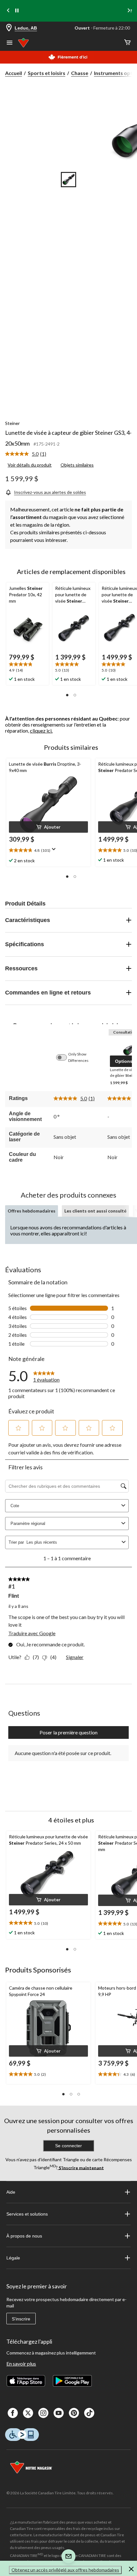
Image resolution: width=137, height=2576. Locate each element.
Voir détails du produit (30, 465)
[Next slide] (129, 11)
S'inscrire (21, 2319)
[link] (28, 454)
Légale (13, 2258)
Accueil (14, 73)
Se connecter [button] (68, 2146)
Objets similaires (77, 465)
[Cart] (127, 43)
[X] (28, 2413)
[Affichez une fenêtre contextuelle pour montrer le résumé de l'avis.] (55, 851)
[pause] (17, 11)
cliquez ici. (41, 731)
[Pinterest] (74, 2413)
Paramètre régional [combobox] (28, 1524)
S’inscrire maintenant (81, 2167)
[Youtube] (59, 2413)
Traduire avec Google (32, 1633)
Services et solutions (27, 2214)
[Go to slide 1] (68, 180)
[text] (28, 668)
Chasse (80, 73)
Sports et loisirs (47, 73)
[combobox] (73, 1542)
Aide (11, 2192)
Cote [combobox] (15, 1506)
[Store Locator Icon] (9, 28)
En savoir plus (21, 2364)
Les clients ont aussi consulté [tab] (95, 1211)
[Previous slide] (8, 11)
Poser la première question (68, 1732)
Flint (14, 1596)
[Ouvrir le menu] (10, 43)
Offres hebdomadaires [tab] (32, 1211)
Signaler (75, 1657)
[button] (67, 695)
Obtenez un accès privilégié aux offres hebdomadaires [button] (65, 2570)
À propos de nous (24, 2236)
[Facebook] (13, 2413)
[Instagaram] (43, 2413)
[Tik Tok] (89, 2413)
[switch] (65, 1057)
